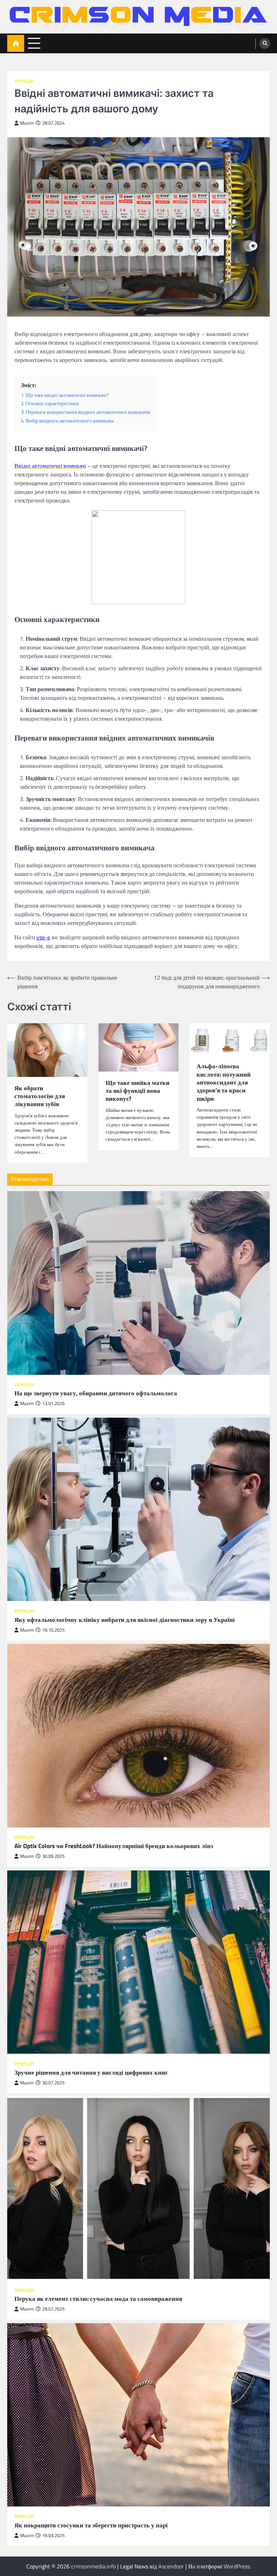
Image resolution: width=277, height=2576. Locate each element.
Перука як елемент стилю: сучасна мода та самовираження (98, 2299)
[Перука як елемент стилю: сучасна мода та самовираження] (138, 2188)
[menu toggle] (34, 43)
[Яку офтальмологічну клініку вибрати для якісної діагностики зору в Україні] (138, 1510)
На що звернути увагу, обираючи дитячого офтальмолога (96, 1393)
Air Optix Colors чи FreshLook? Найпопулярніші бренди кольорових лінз (114, 1846)
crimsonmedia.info (93, 2566)
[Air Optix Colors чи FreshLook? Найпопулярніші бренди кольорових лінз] (138, 1736)
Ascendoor (171, 2566)
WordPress (237, 2566)
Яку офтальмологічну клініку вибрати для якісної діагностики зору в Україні (125, 1620)
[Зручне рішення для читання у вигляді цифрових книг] (138, 1962)
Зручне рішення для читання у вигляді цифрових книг (91, 2072)
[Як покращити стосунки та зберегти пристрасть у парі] (138, 2415)
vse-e (43, 937)
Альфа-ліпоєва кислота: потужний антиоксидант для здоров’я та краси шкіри (224, 1082)
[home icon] (16, 43)
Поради (24, 81)
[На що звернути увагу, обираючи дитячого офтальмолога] (138, 1283)
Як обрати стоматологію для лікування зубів (40, 1096)
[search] (265, 44)
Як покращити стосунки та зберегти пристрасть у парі (91, 2525)
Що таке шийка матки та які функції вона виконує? (138, 1091)
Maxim (27, 123)
